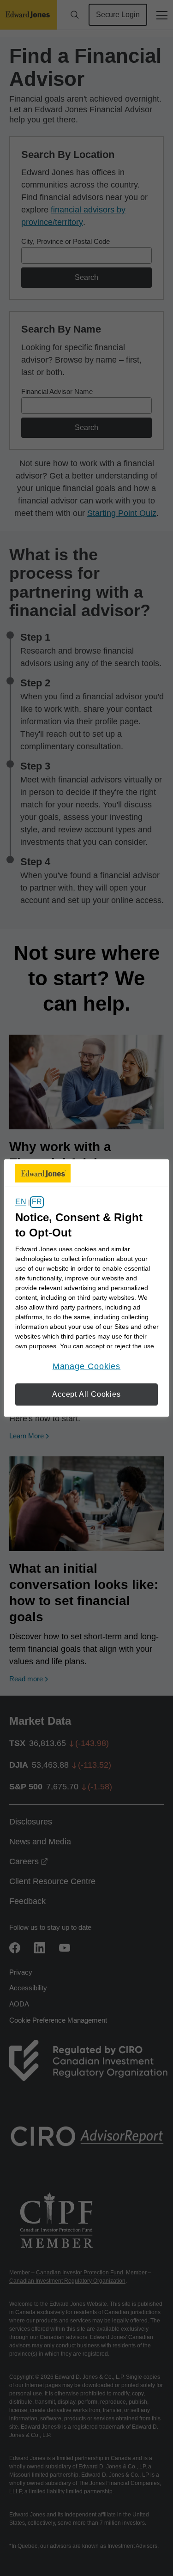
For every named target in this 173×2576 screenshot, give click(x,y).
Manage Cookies (87, 1366)
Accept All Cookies (86, 1394)
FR (37, 1202)
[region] (86, 1288)
